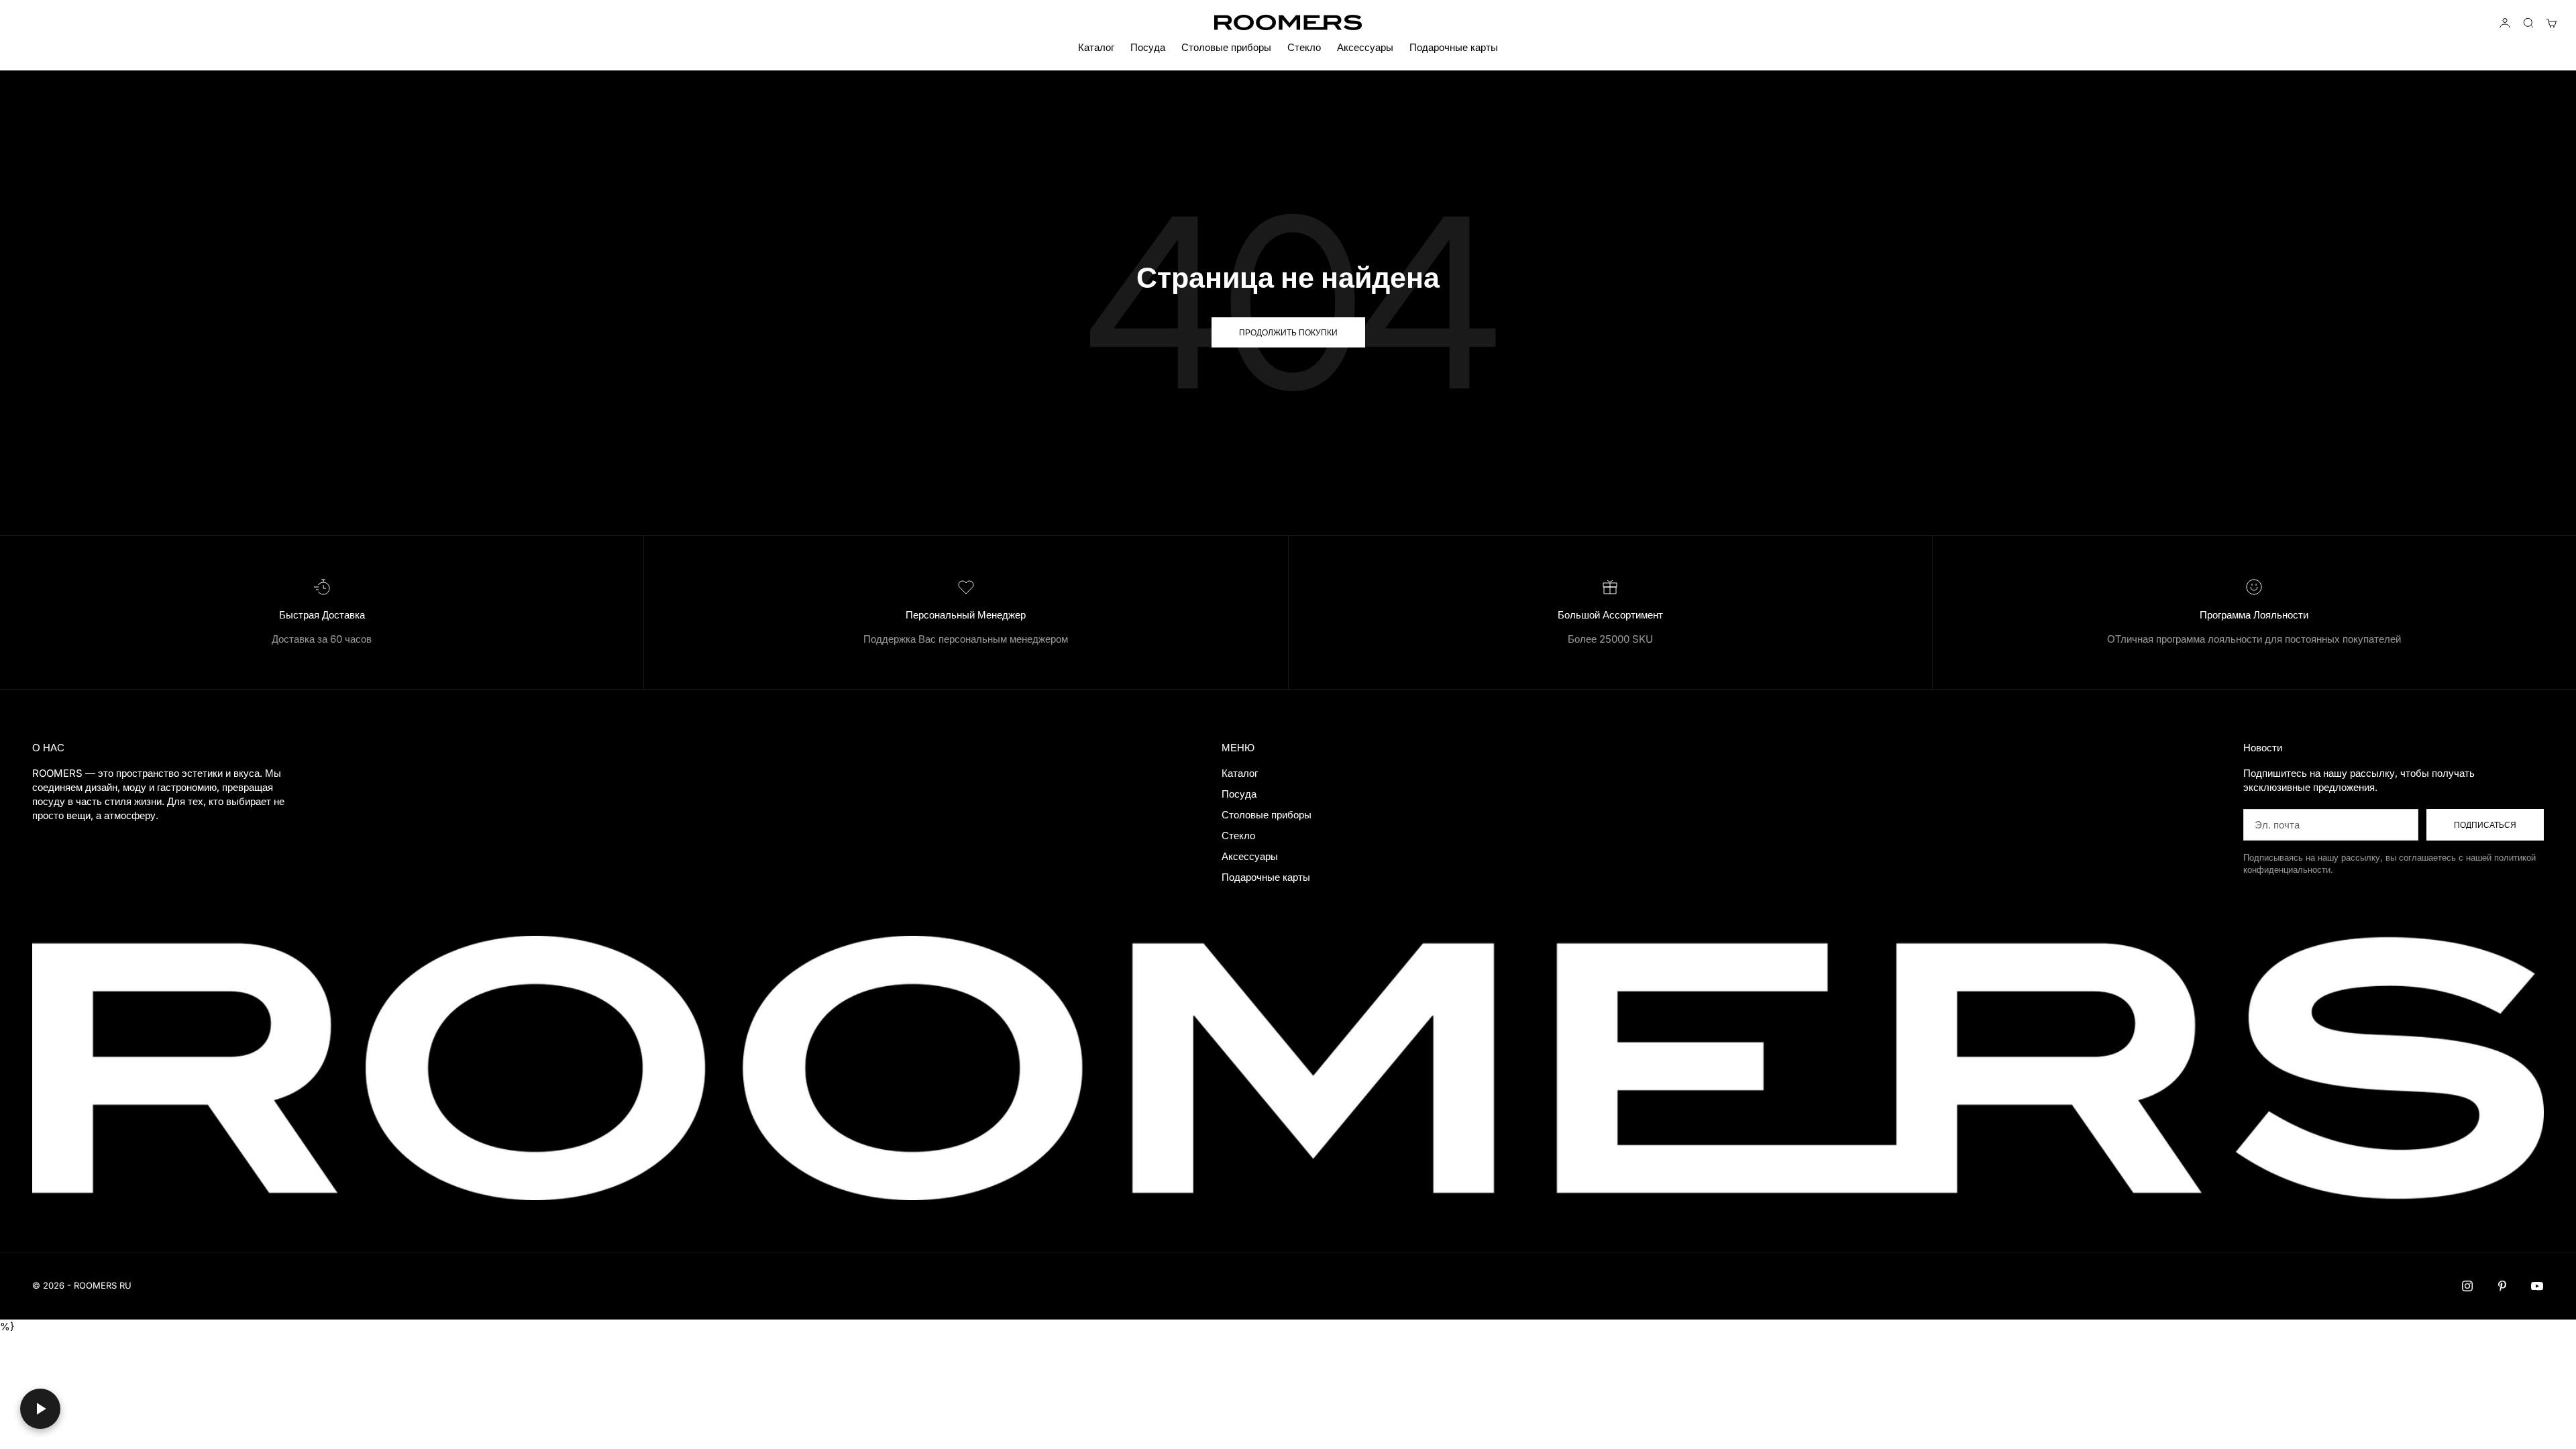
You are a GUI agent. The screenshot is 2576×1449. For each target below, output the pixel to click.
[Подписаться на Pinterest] (2502, 1286)
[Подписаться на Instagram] (2467, 1286)
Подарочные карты (1454, 47)
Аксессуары (1365, 47)
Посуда (1148, 47)
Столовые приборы (1226, 47)
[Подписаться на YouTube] (2537, 1286)
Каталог (1096, 47)
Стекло (1304, 47)
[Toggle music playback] (40, 1409)
